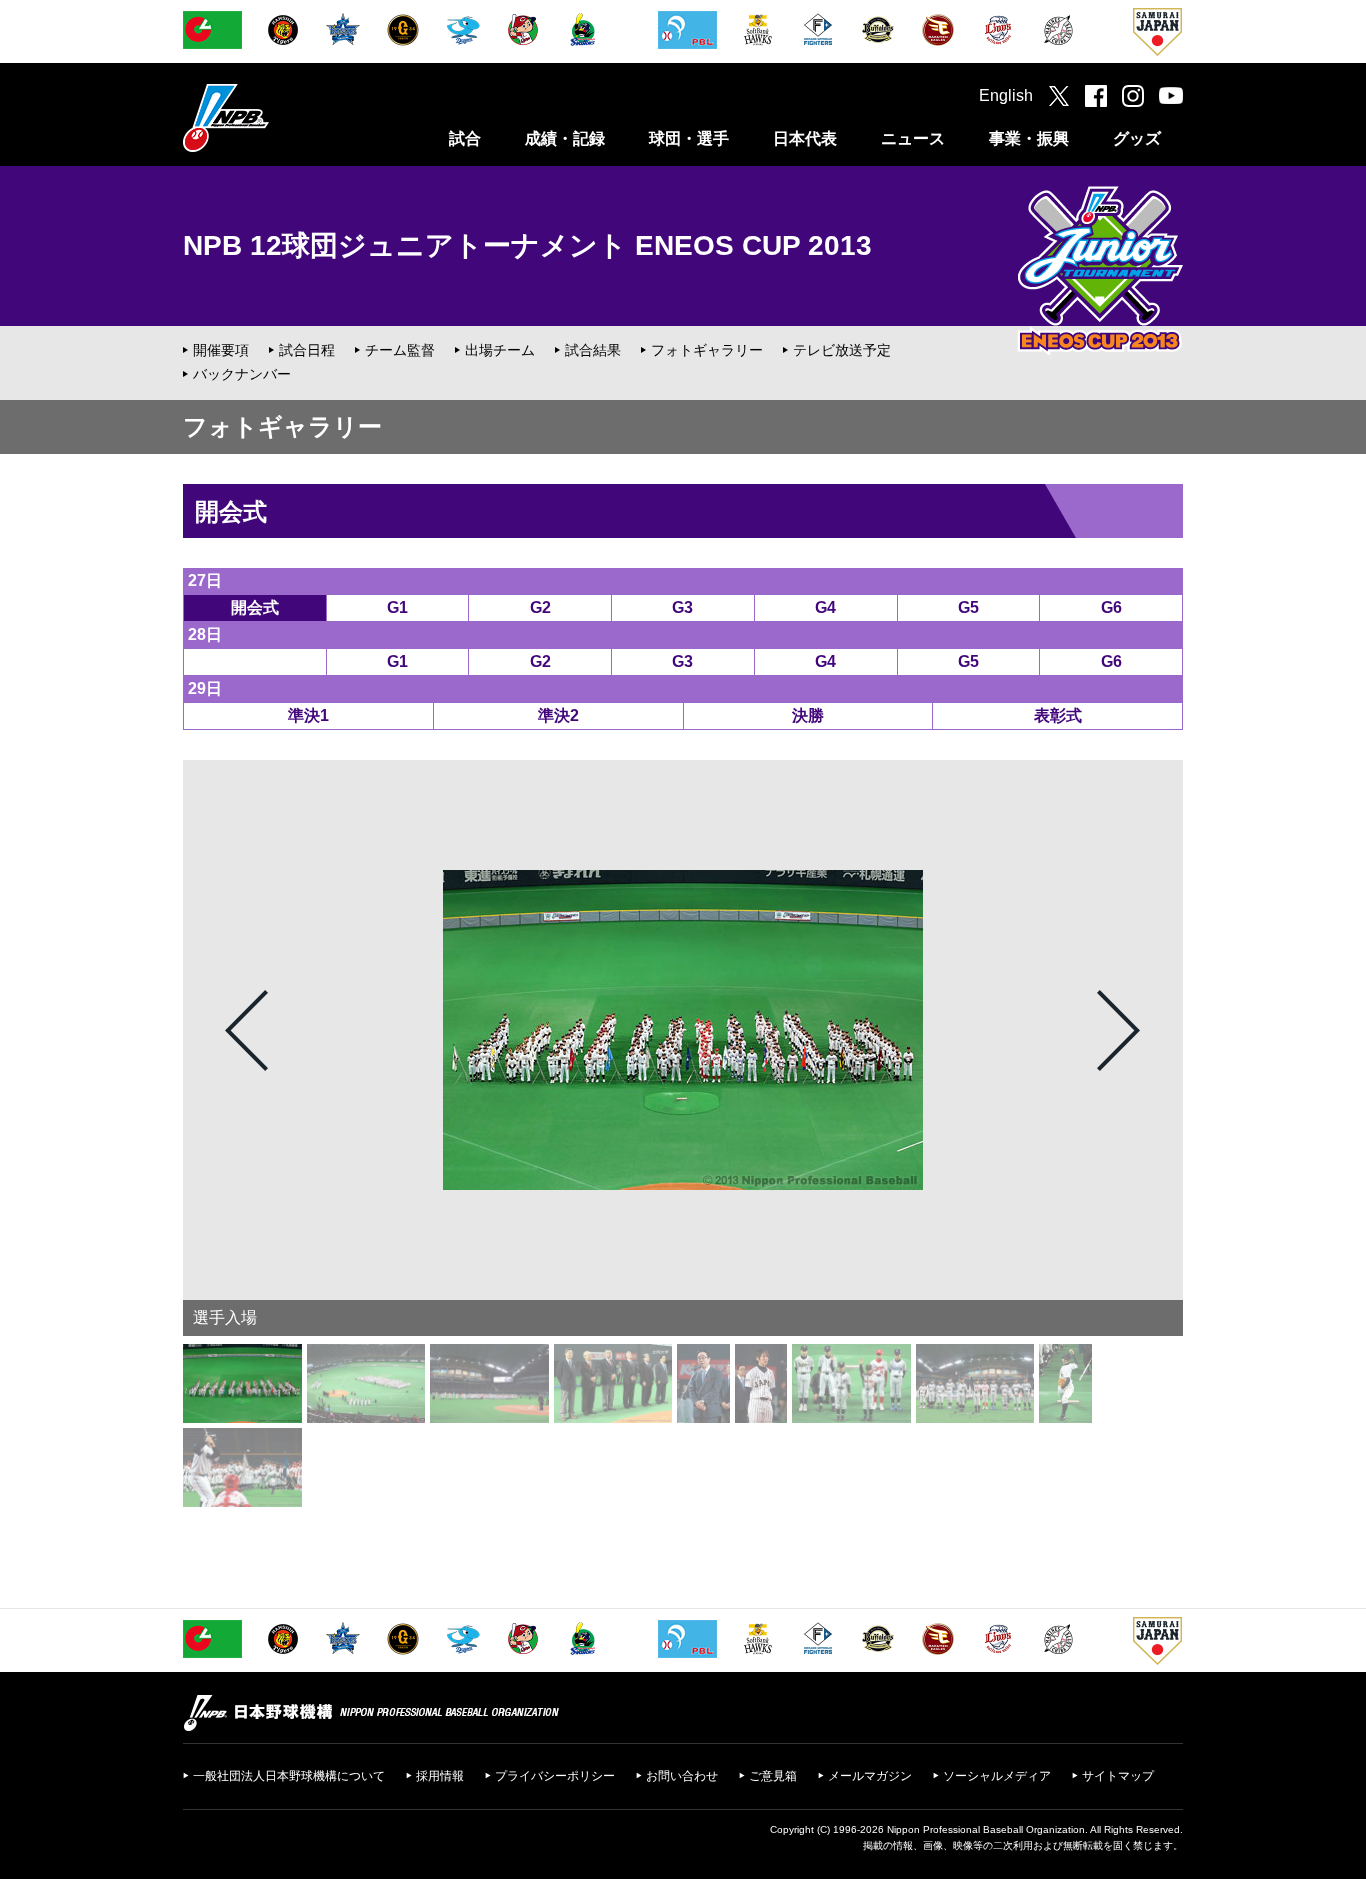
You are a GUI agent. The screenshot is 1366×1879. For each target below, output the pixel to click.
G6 (1111, 607)
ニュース (913, 138)
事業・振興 (1029, 138)
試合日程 (307, 350)
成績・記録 (565, 138)
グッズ (1137, 138)
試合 (465, 138)
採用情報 (440, 1776)
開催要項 (221, 350)
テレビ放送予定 (842, 350)
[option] (683, 1030)
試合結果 (593, 350)
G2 (540, 607)
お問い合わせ (682, 1776)
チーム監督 (400, 350)
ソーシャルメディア (997, 1776)
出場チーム (500, 350)
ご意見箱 (773, 1776)
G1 (397, 607)
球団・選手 (689, 138)
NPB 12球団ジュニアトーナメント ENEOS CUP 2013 (527, 245)
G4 (825, 607)
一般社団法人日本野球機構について (289, 1776)
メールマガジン (870, 1776)
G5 (968, 607)
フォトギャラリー (707, 350)
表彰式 (1058, 715)
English (1006, 95)
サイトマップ (1118, 1776)
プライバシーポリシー (555, 1776)
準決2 (558, 715)
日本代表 (805, 138)
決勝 (808, 715)
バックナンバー (242, 374)
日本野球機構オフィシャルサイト (276, 117)
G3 (682, 607)
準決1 (308, 715)
